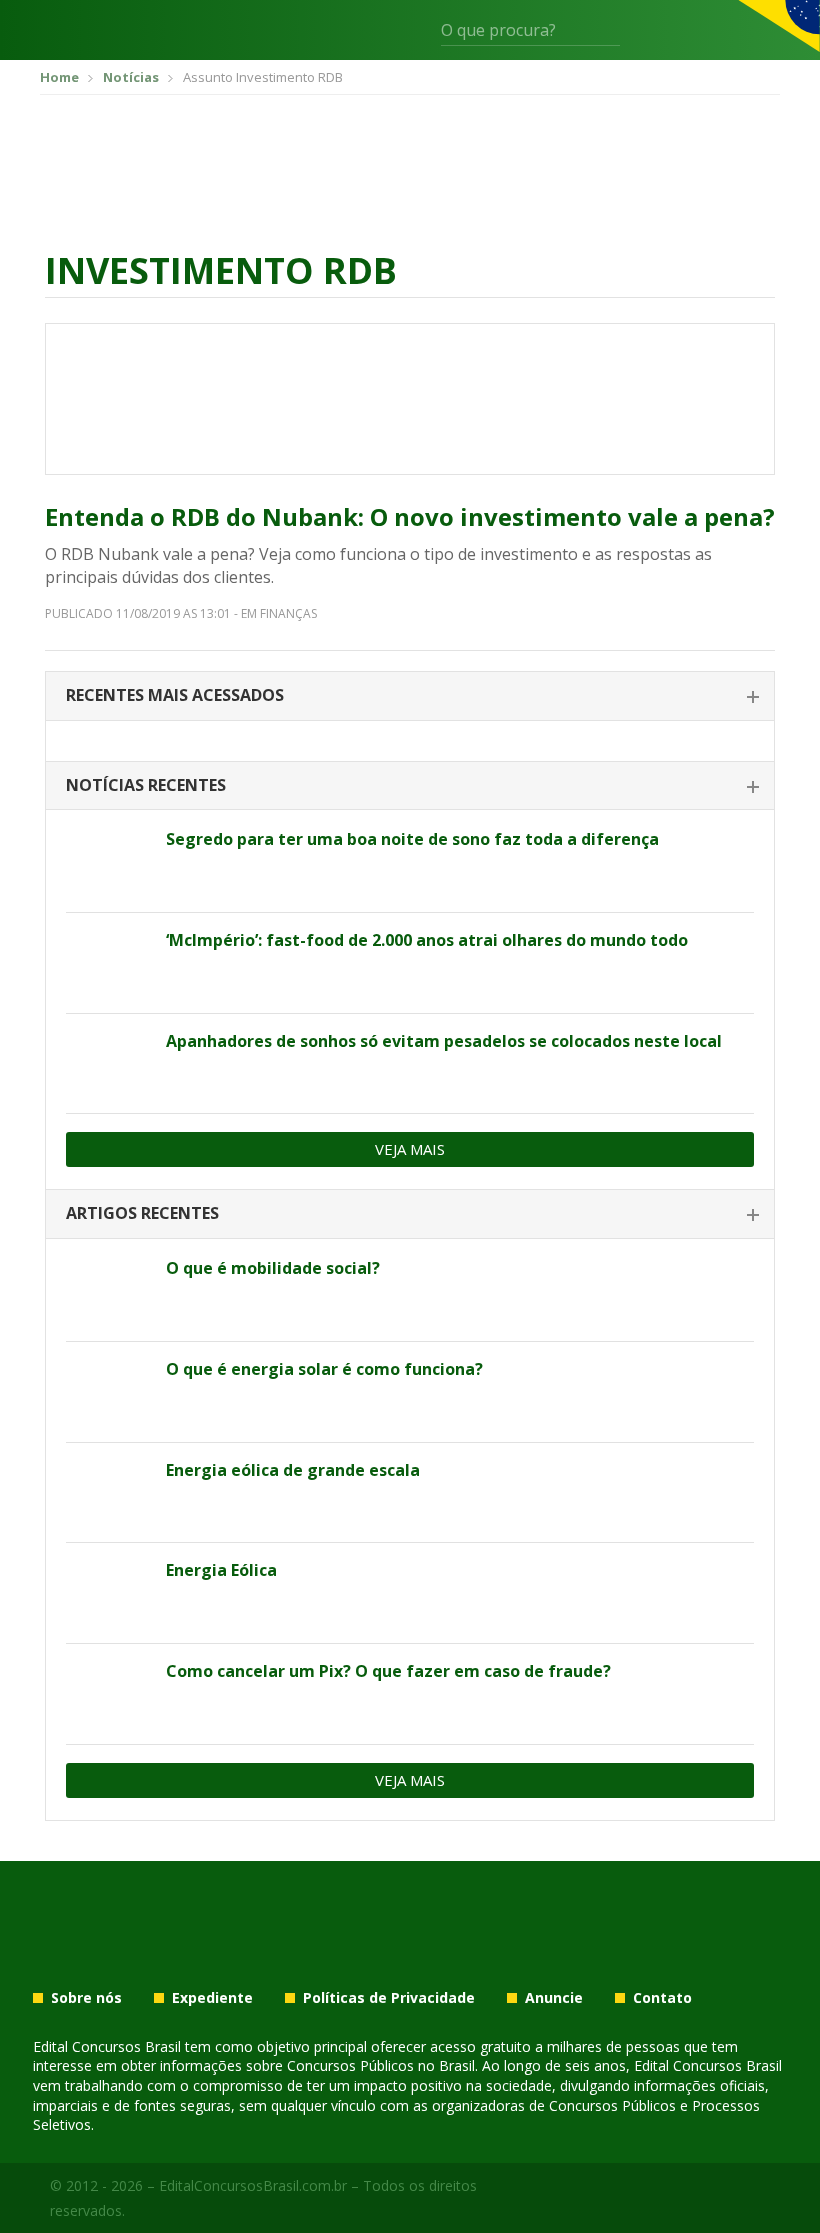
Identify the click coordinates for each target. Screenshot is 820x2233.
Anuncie (554, 1998)
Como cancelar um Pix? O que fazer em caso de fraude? (388, 1671)
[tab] (410, 696)
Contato (662, 1998)
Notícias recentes (146, 785)
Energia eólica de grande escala (293, 1470)
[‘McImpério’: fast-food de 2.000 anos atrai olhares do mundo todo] (108, 963)
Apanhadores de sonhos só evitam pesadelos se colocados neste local (444, 1041)
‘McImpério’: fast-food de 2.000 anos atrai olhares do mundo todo (427, 940)
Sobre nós (86, 1998)
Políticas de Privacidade (389, 1998)
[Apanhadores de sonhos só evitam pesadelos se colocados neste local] (108, 1064)
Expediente (212, 1998)
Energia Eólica (221, 1570)
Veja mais (410, 1149)
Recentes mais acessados (175, 695)
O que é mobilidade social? (273, 1268)
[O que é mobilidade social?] (108, 1291)
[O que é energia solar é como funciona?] (108, 1392)
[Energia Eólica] (108, 1593)
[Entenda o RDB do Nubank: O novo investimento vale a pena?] (410, 399)
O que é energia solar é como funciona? (324, 1369)
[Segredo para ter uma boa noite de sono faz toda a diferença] (108, 862)
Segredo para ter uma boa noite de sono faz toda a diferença (412, 839)
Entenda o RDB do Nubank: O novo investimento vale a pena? (410, 516)
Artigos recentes (142, 1213)
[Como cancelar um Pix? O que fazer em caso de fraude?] (108, 1694)
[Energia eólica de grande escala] (108, 1493)
